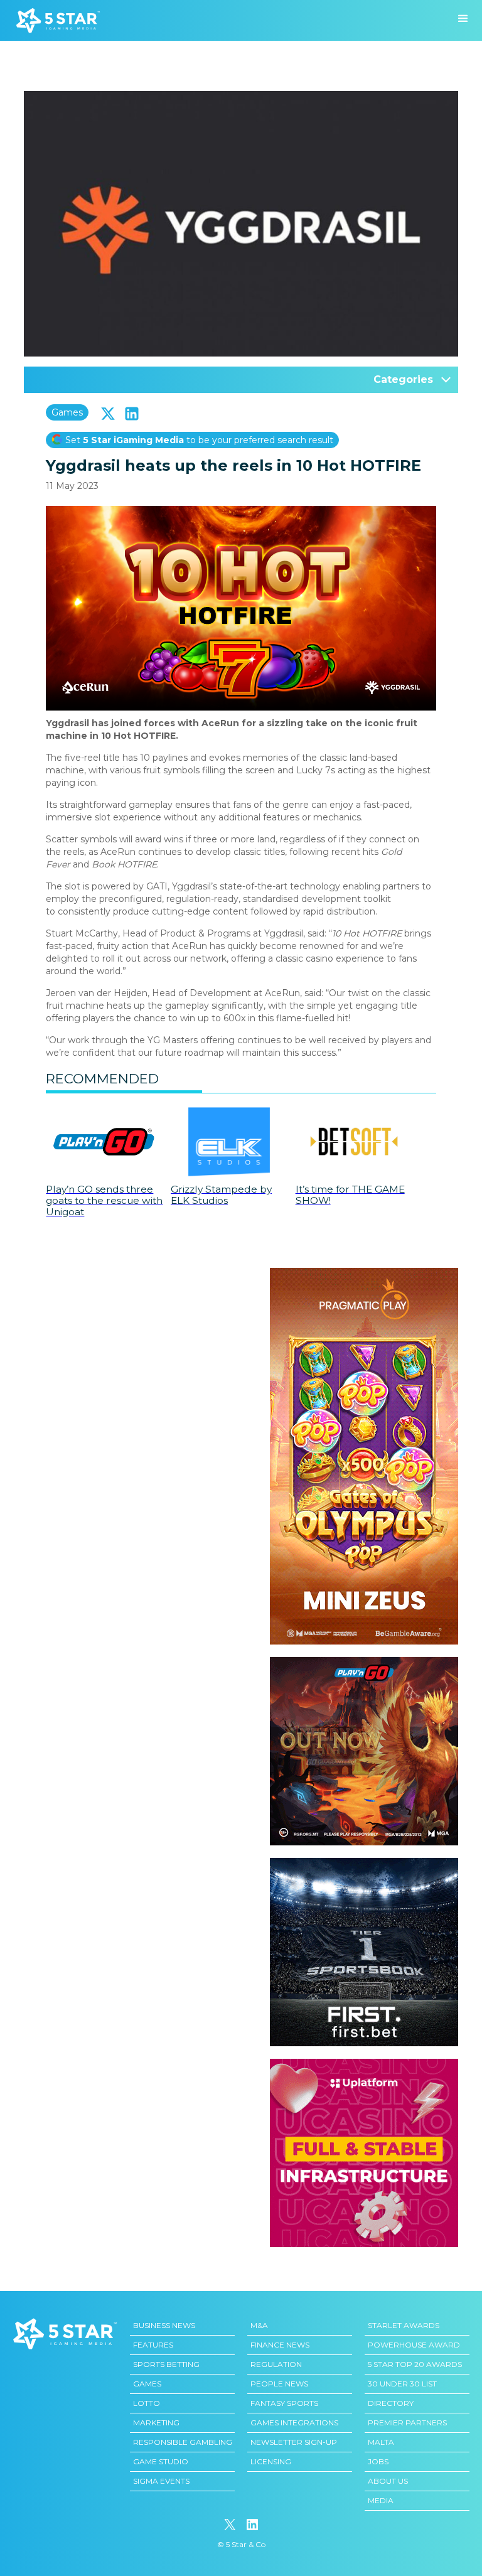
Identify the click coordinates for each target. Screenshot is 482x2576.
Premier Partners (407, 2423)
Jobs (378, 2461)
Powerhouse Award (414, 2345)
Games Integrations (294, 2423)
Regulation (276, 2364)
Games (67, 412)
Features (153, 2345)
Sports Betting (166, 2364)
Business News (164, 2325)
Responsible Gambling (183, 2442)
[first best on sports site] (364, 1864)
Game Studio (161, 2461)
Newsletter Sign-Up (294, 2442)
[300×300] (364, 1663)
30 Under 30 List (402, 2384)
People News (279, 2384)
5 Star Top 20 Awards (415, 2364)
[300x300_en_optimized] (364, 2065)
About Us (388, 2481)
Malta (381, 2442)
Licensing (271, 2461)
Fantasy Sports (284, 2403)
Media (381, 2500)
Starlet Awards (404, 2325)
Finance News (280, 2345)
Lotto (147, 2403)
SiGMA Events (161, 2481)
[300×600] (364, 1274)
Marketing (156, 2423)
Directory (391, 2403)
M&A (259, 2325)
